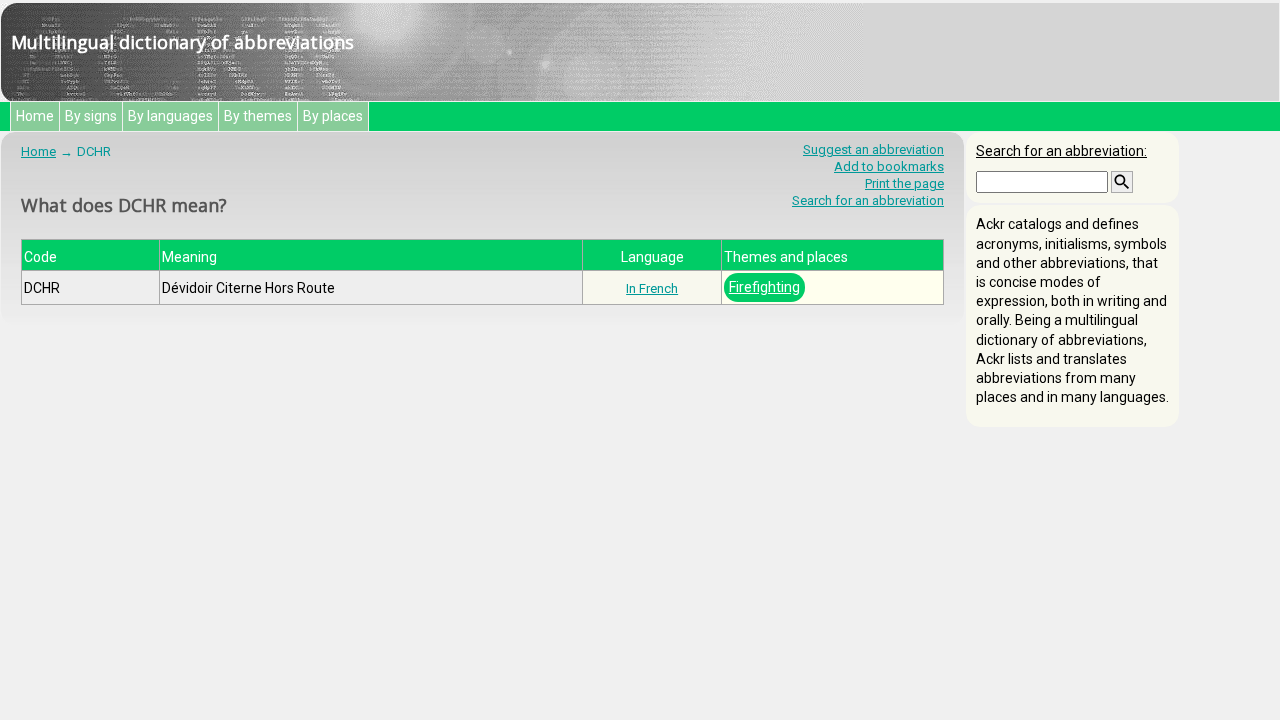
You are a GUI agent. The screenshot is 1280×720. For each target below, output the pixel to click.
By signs (91, 116)
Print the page (904, 183)
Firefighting (764, 287)
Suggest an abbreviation (873, 149)
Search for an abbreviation (868, 200)
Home (35, 116)
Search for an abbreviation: (1061, 151)
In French (652, 288)
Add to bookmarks (889, 166)
